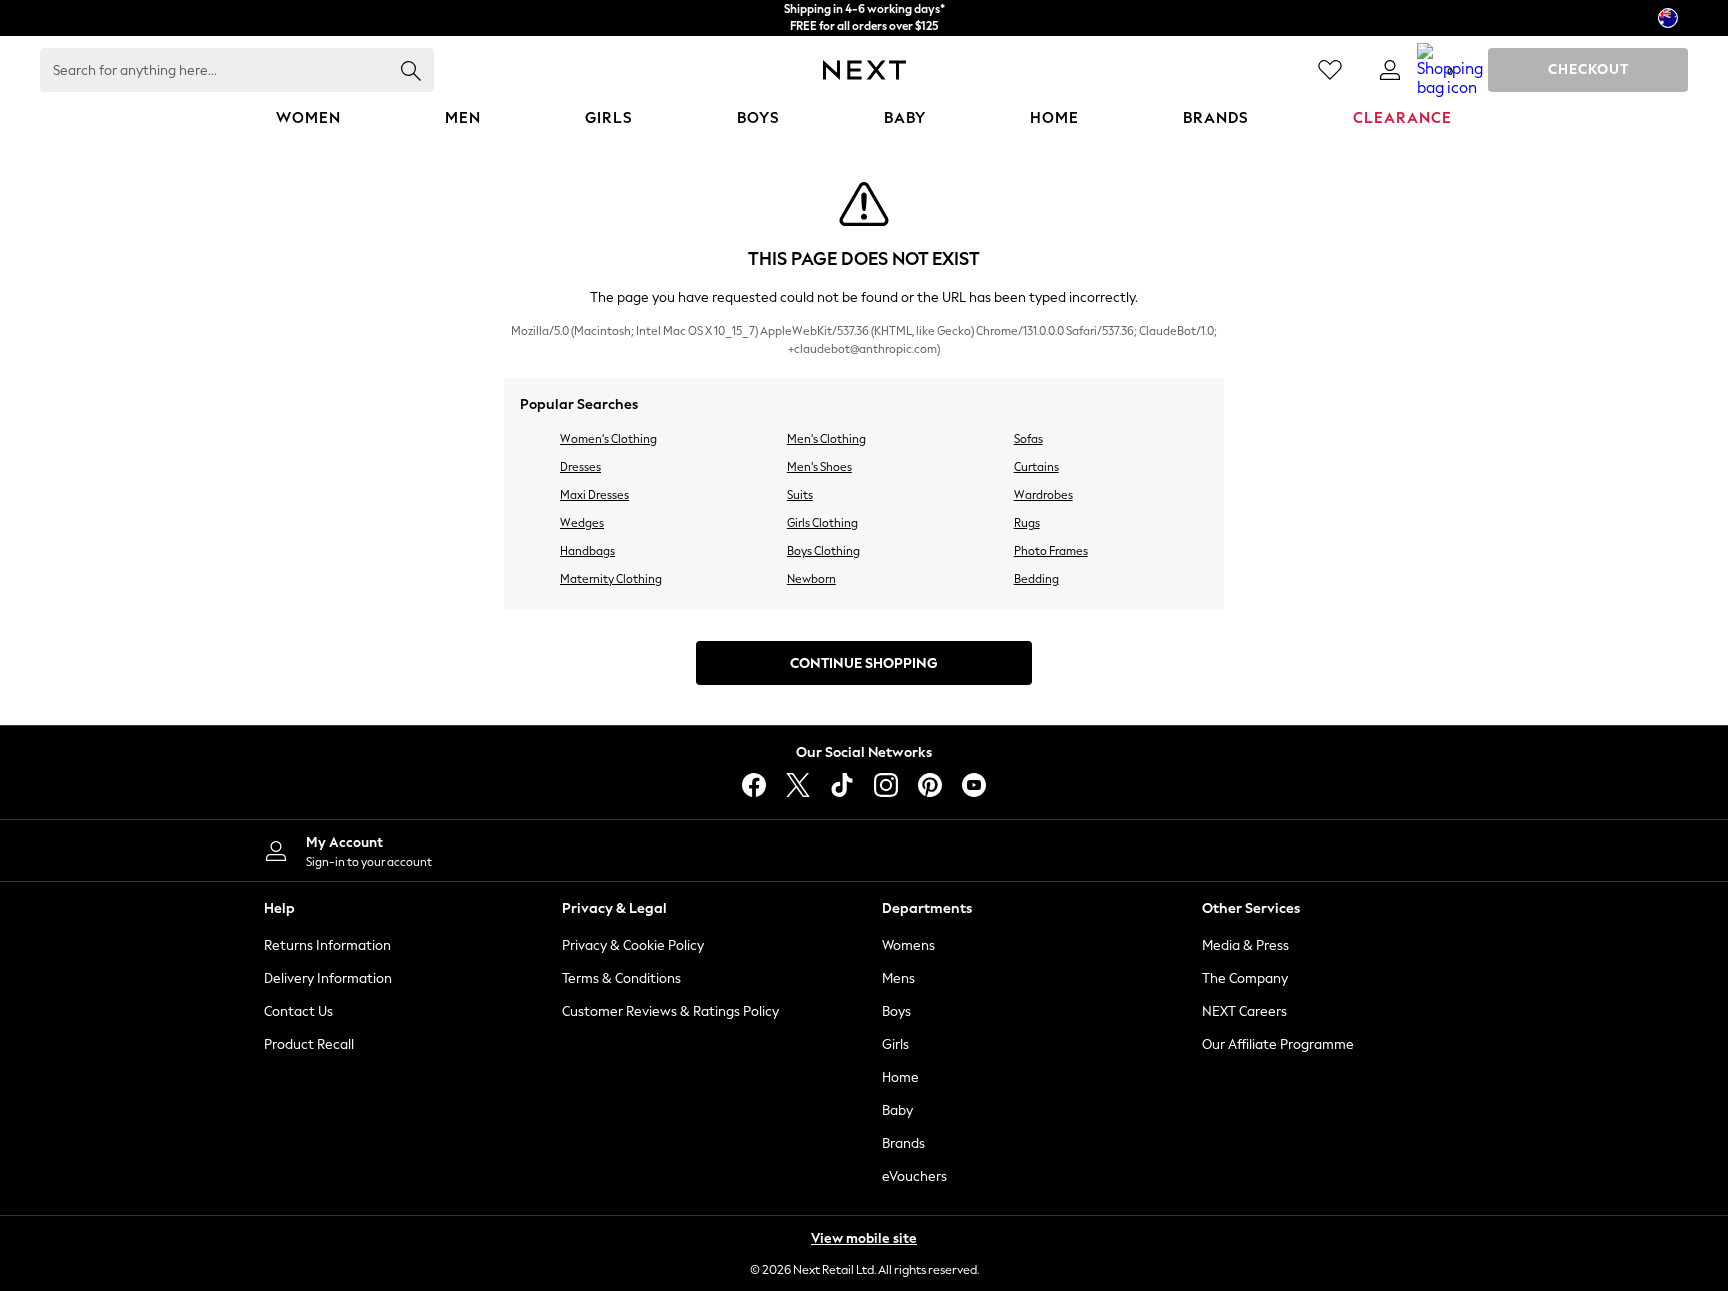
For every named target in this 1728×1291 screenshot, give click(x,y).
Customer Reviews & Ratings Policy (670, 1011)
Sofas (1028, 439)
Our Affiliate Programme (1278, 1044)
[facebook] (754, 785)
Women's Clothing (608, 439)
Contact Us (298, 1011)
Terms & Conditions (621, 978)
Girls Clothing (822, 523)
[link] (1390, 70)
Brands (903, 1143)
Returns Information (327, 945)
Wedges (582, 523)
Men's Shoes (819, 467)
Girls (895, 1044)
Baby (897, 1110)
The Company (1245, 978)
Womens (908, 945)
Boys (896, 1011)
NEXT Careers (1244, 1011)
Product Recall (309, 1044)
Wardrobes (1043, 495)
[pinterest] (930, 785)
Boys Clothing (823, 551)
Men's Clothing (826, 439)
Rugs (1027, 523)
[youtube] (974, 785)
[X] (798, 785)
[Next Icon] (864, 70)
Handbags (587, 551)
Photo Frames (1051, 551)
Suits (800, 495)
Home (900, 1077)
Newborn (811, 579)
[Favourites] (1330, 70)
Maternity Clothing (611, 579)
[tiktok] (842, 785)
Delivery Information (328, 978)
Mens (898, 978)
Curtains (1036, 467)
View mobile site (864, 1238)
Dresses (580, 467)
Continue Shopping (864, 663)
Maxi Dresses (594, 495)
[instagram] (886, 785)
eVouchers (914, 1176)
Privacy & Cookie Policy (633, 945)
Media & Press (1245, 945)
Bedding (1036, 579)
